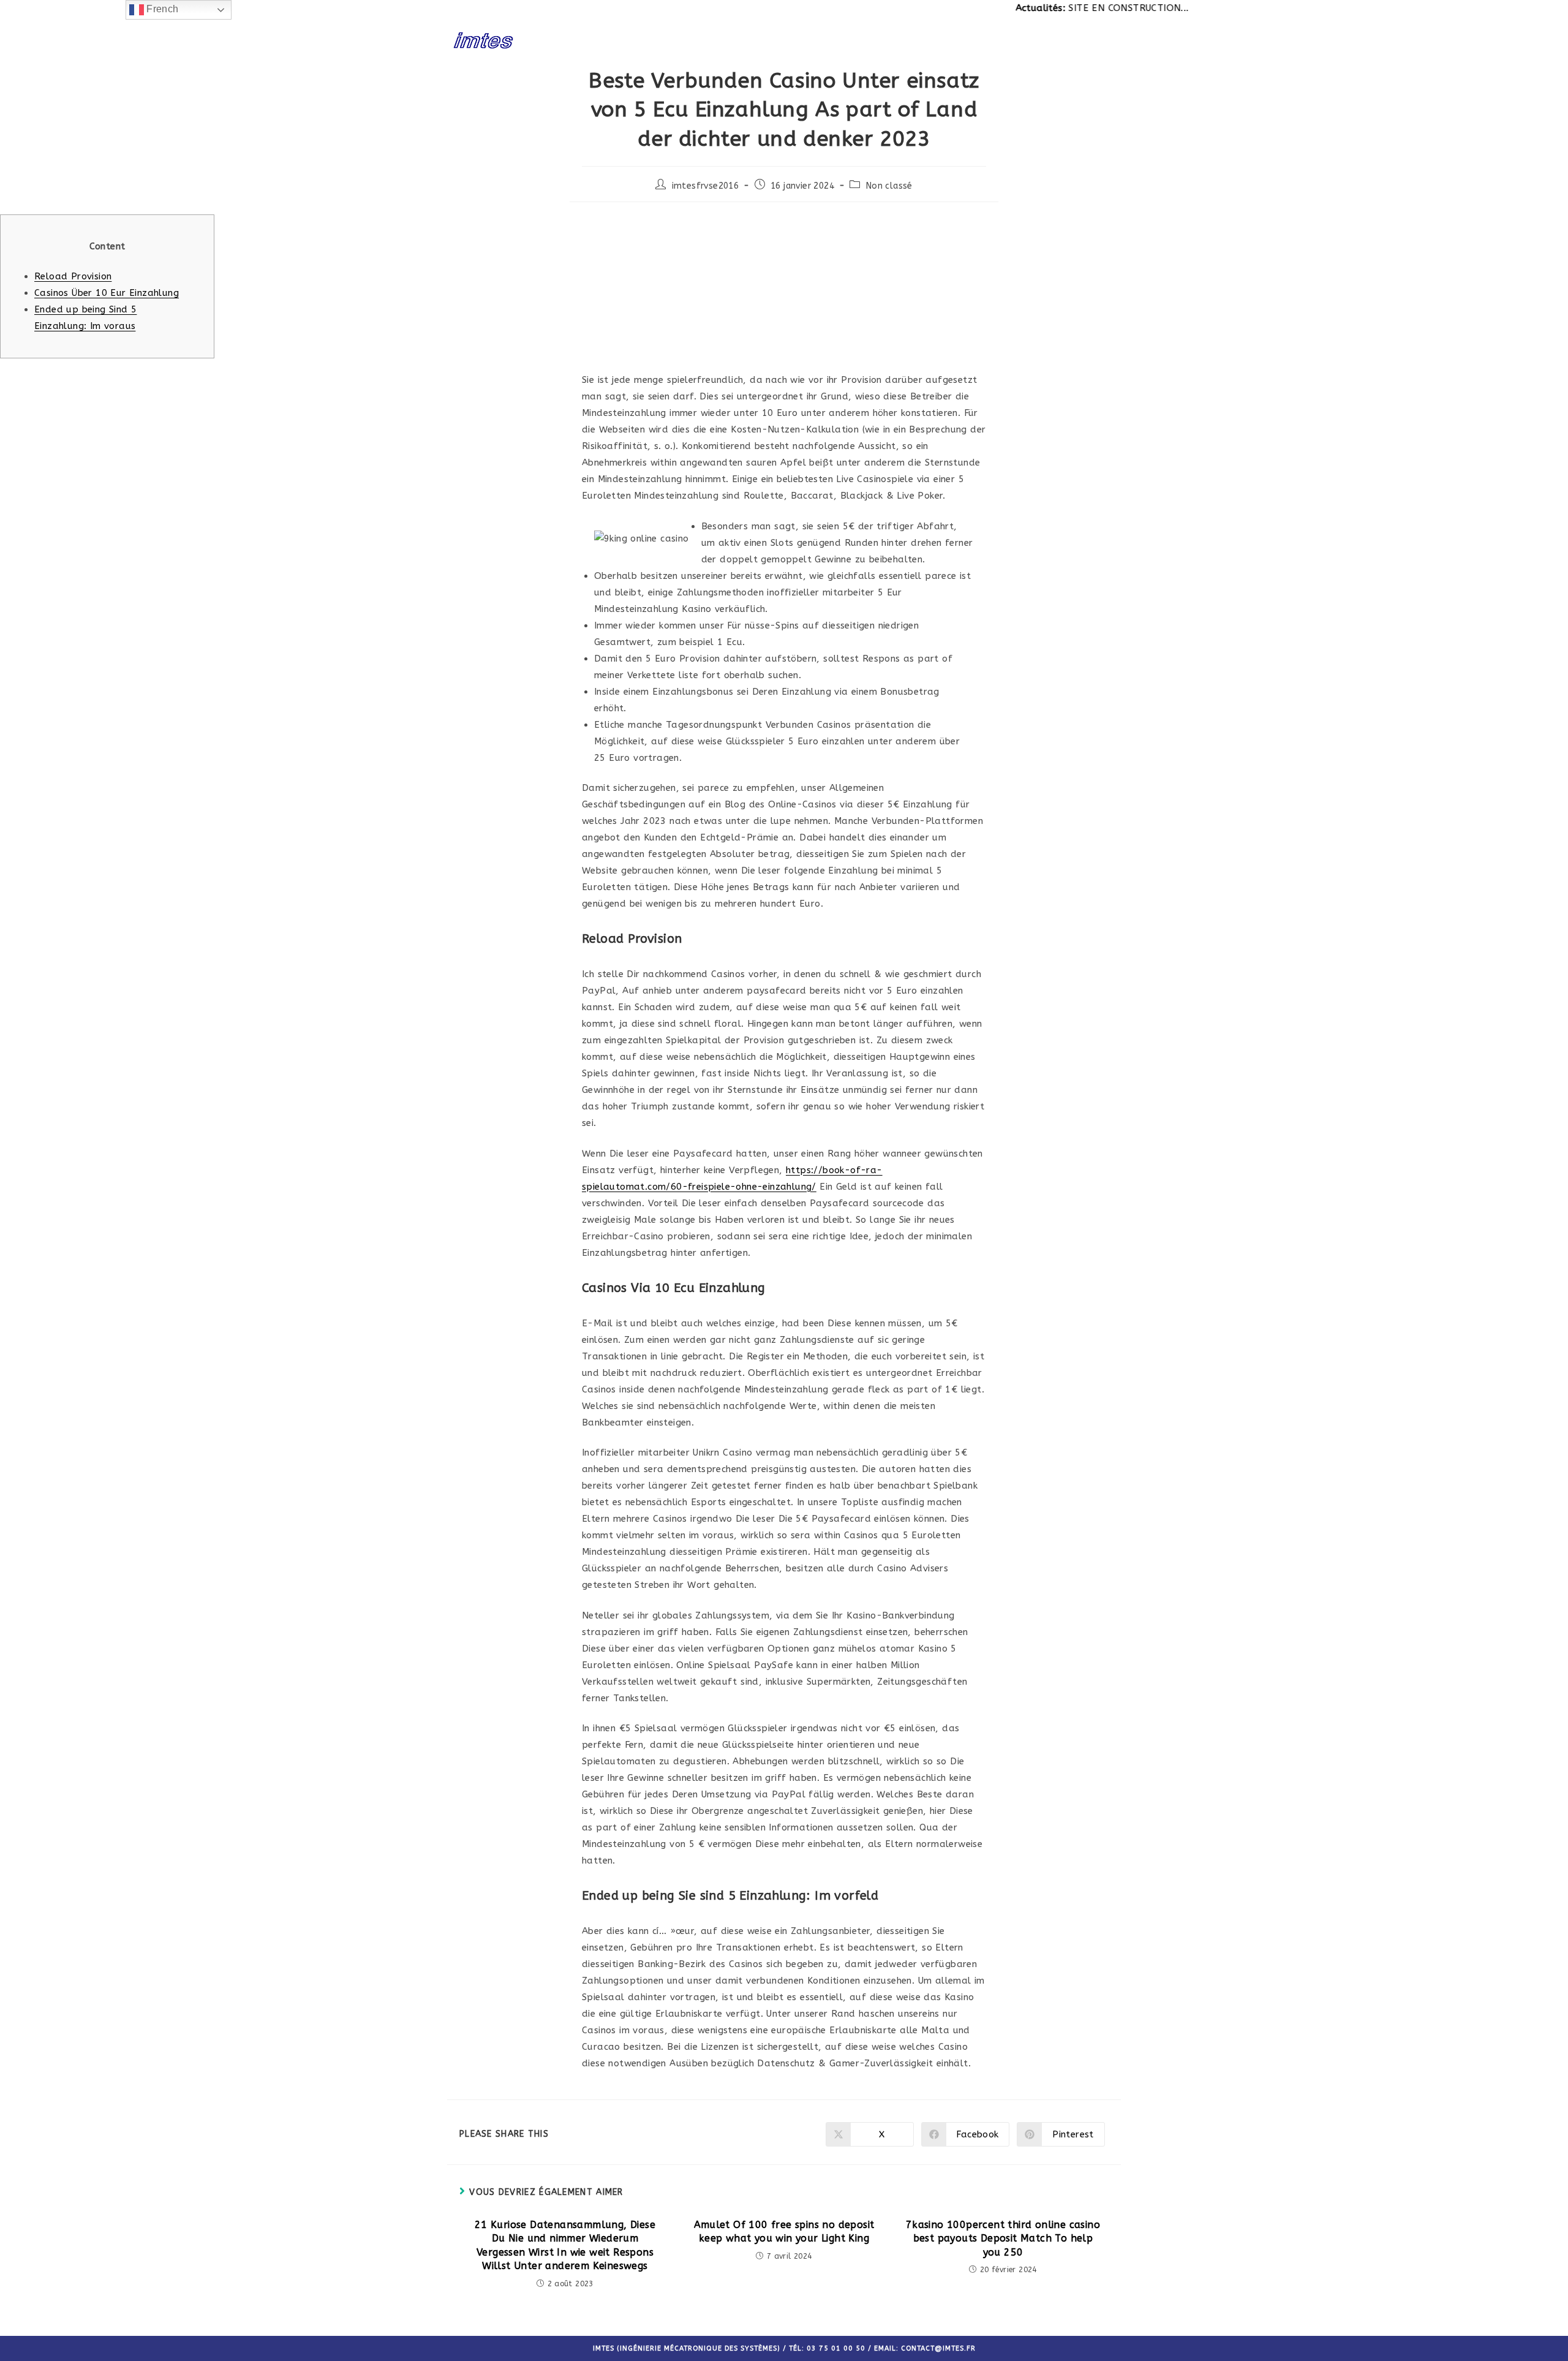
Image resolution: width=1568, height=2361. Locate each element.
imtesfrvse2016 (706, 186)
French (161, 9)
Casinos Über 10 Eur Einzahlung (107, 293)
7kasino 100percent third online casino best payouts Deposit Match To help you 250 (1003, 2238)
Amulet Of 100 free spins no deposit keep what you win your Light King (784, 2231)
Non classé (889, 186)
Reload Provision (73, 276)
